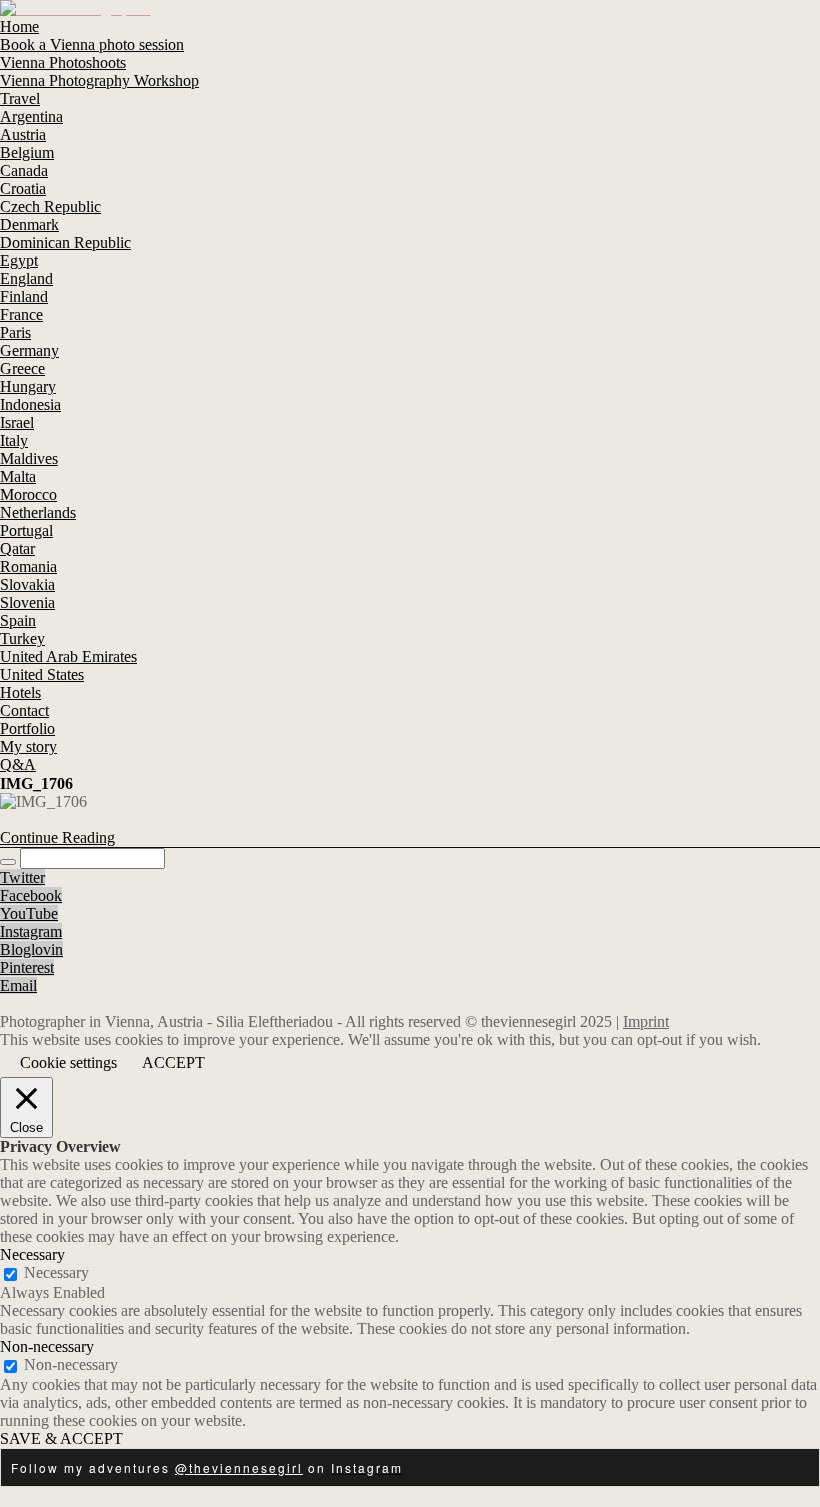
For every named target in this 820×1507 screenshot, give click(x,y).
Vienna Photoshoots (63, 62)
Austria (23, 134)
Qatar (17, 548)
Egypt (19, 260)
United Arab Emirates (68, 656)
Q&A (18, 764)
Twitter (22, 877)
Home (19, 26)
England (26, 278)
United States (42, 674)
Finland (24, 296)
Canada (24, 170)
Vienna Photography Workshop (99, 80)
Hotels (20, 692)
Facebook (31, 895)
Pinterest (27, 967)
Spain (18, 620)
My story (28, 746)
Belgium (27, 152)
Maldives (29, 458)
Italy (14, 440)
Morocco (28, 494)
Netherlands (38, 512)
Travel (20, 98)
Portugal (26, 530)
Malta (18, 476)
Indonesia (30, 404)
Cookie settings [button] (68, 1062)
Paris (15, 332)
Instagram (31, 931)
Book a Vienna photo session (92, 44)
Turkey (22, 638)
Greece (22, 368)
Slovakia (27, 584)
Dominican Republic (65, 242)
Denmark (29, 224)
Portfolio (27, 728)
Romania (28, 566)
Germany (29, 350)
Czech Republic (50, 206)
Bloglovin (31, 949)
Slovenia (27, 602)
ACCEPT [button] (173, 1062)
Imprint (646, 1021)
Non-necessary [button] (47, 1346)
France (21, 314)
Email (18, 985)
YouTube (29, 913)
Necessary (56, 1272)
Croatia (23, 188)
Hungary (28, 386)
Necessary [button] (32, 1254)
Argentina (31, 116)
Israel (17, 422)
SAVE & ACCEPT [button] (61, 1438)
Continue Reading (57, 837)
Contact (24, 710)
